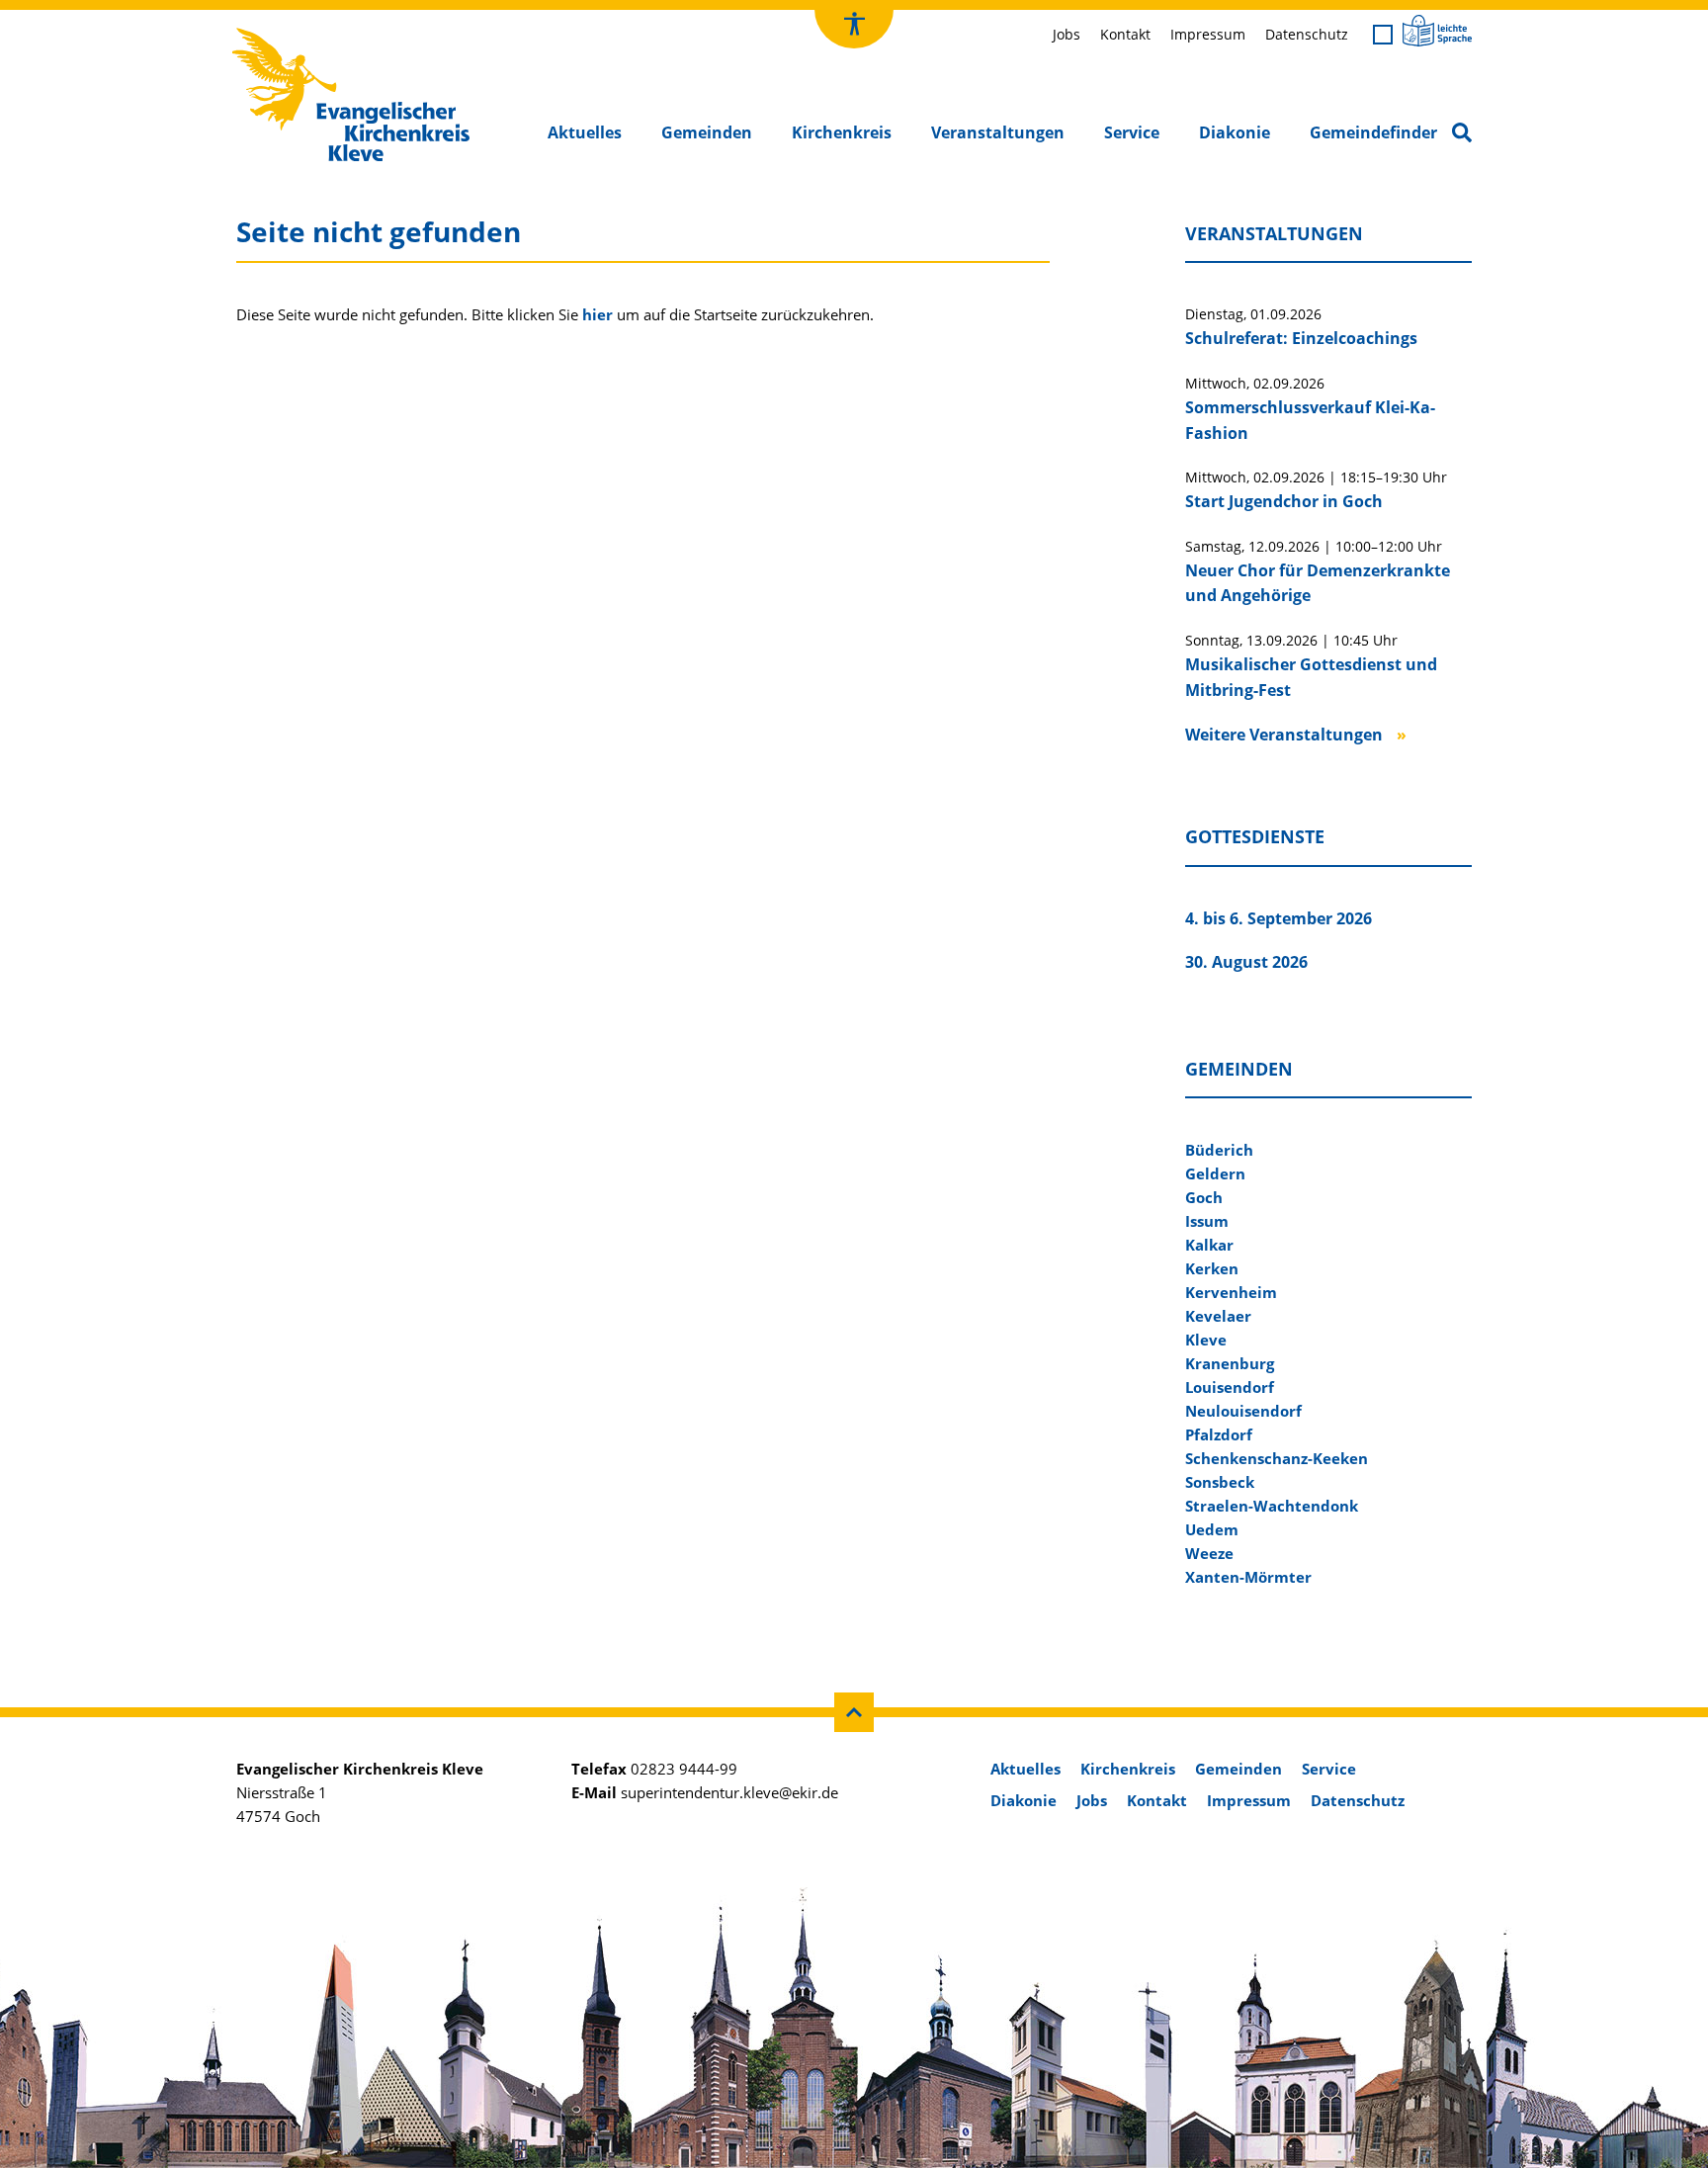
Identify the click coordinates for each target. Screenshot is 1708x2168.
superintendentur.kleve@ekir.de (729, 1792)
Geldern (1215, 1173)
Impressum (1208, 34)
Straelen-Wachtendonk (1272, 1506)
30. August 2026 (1246, 962)
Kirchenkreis (842, 132)
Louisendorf (1230, 1387)
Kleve (1206, 1340)
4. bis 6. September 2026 (1279, 918)
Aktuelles (585, 132)
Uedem (1212, 1529)
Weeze (1209, 1553)
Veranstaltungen (998, 132)
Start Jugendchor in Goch (1284, 501)
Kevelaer (1218, 1316)
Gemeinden (707, 132)
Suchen (1466, 134)
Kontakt (1125, 34)
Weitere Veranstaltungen (1284, 735)
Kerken (1212, 1268)
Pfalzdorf (1219, 1434)
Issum (1207, 1221)
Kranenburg (1230, 1363)
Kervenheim (1231, 1292)
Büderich (1219, 1150)
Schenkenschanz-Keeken (1277, 1458)
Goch (1204, 1197)
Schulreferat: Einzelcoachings (1301, 338)
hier (598, 314)
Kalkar (1209, 1245)
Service (1132, 132)
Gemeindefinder (1373, 132)
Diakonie (1235, 132)
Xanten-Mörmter (1248, 1577)
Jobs (1067, 34)
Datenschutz (1307, 34)
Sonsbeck (1220, 1482)
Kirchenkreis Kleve (294, 33)
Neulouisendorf (1243, 1411)
